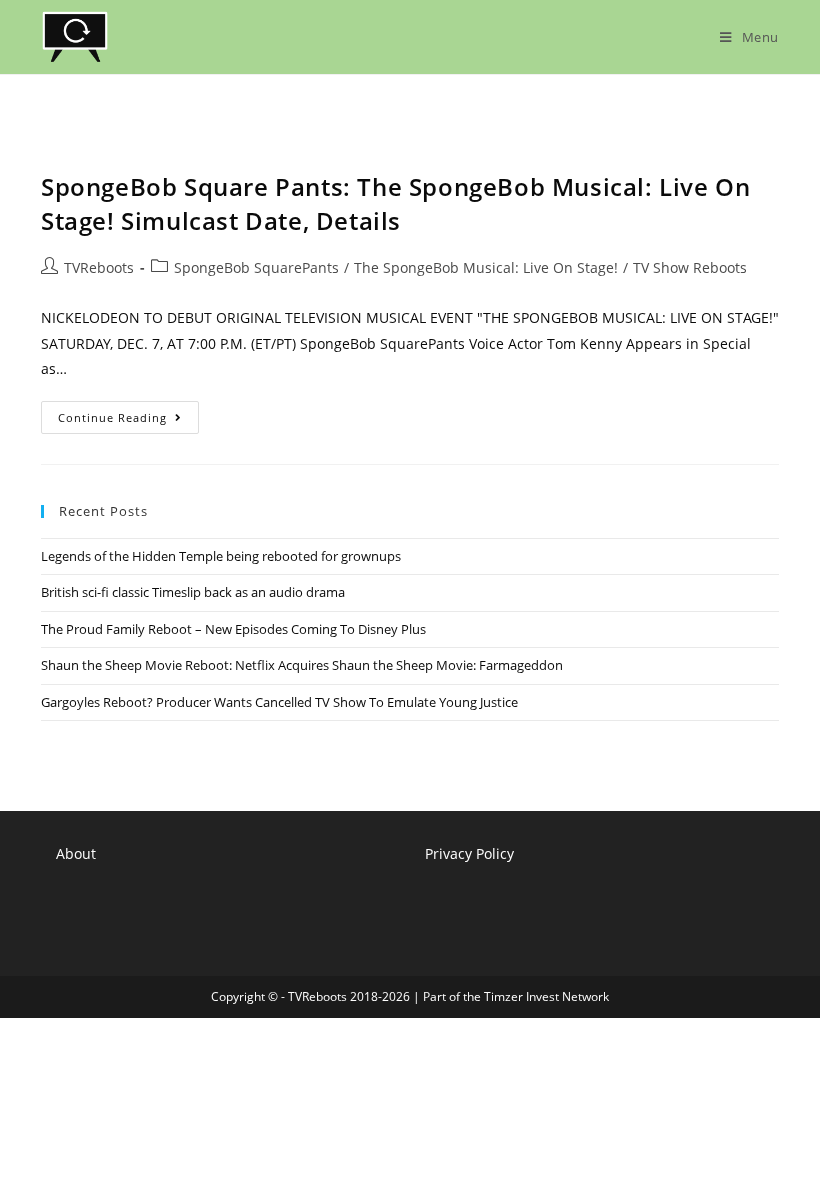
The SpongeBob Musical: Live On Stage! (486, 267)
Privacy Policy (469, 853)
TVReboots (99, 267)
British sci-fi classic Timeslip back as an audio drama (193, 592)
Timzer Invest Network (546, 996)
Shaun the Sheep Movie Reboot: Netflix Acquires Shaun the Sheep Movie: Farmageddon (302, 665)
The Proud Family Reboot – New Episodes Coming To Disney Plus (233, 629)
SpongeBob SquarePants (256, 267)
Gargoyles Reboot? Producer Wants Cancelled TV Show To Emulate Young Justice (279, 702)
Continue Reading (128, 421)
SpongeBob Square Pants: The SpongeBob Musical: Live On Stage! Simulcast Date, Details (395, 203)
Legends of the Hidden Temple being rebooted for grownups (221, 556)
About (76, 853)
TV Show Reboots (690, 267)
